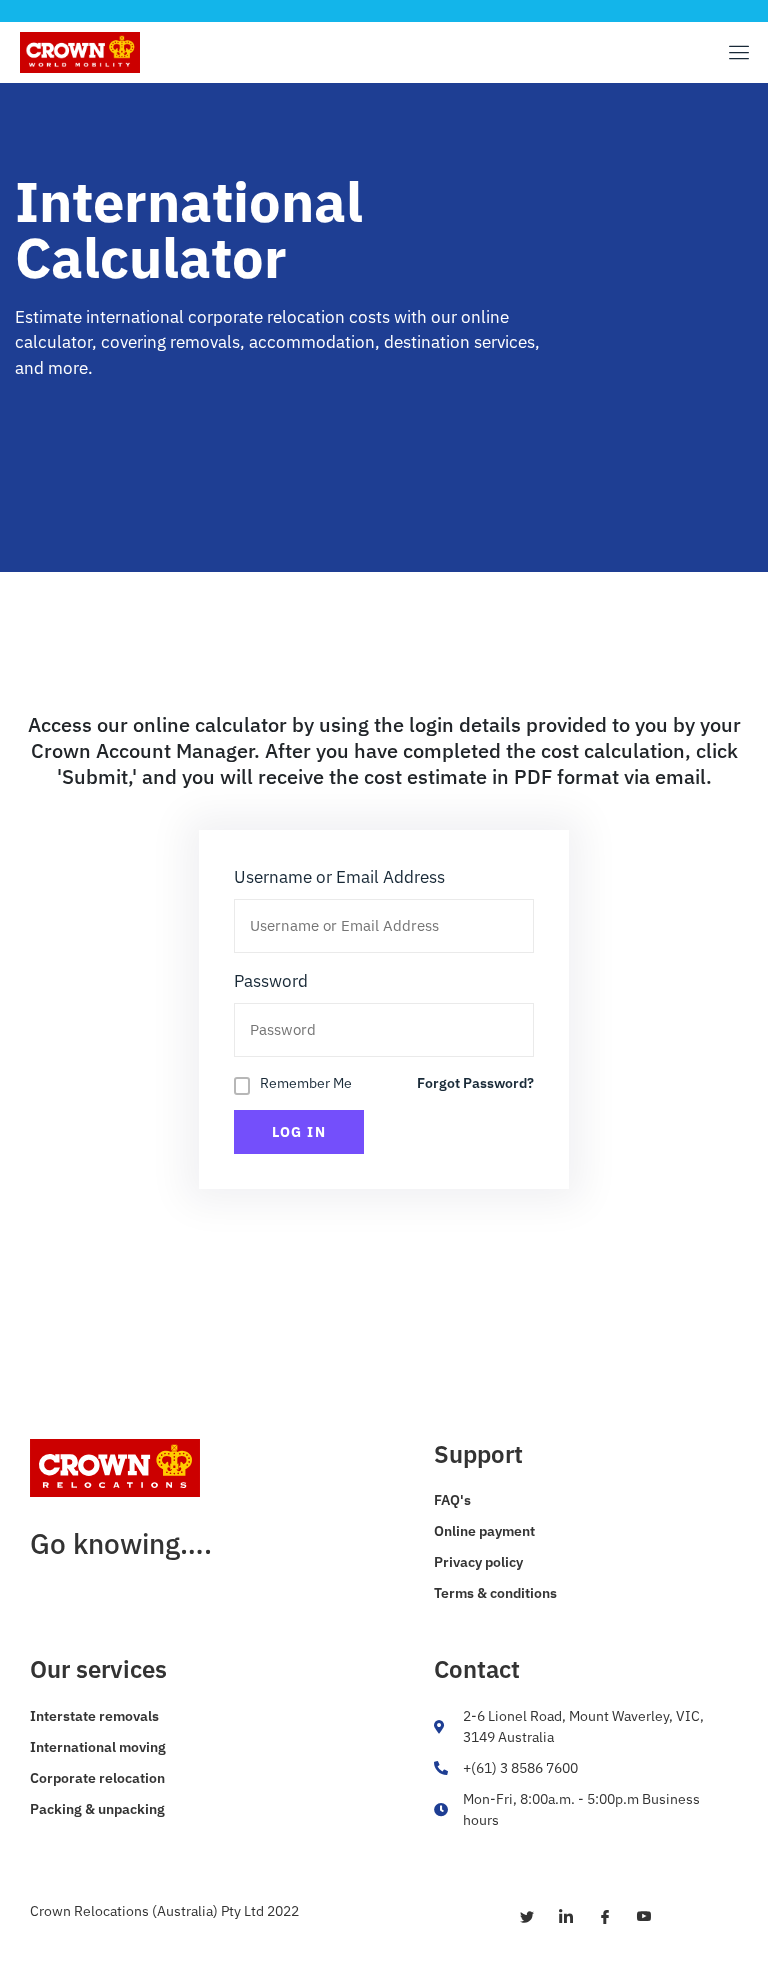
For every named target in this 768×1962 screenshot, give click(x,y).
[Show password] (499, 1030)
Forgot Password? (475, 1083)
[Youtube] (636, 1916)
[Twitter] (519, 1916)
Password (271, 981)
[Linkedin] (558, 1916)
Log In (299, 1132)
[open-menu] (735, 52)
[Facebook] (597, 1916)
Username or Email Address (339, 877)
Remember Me (306, 1083)
